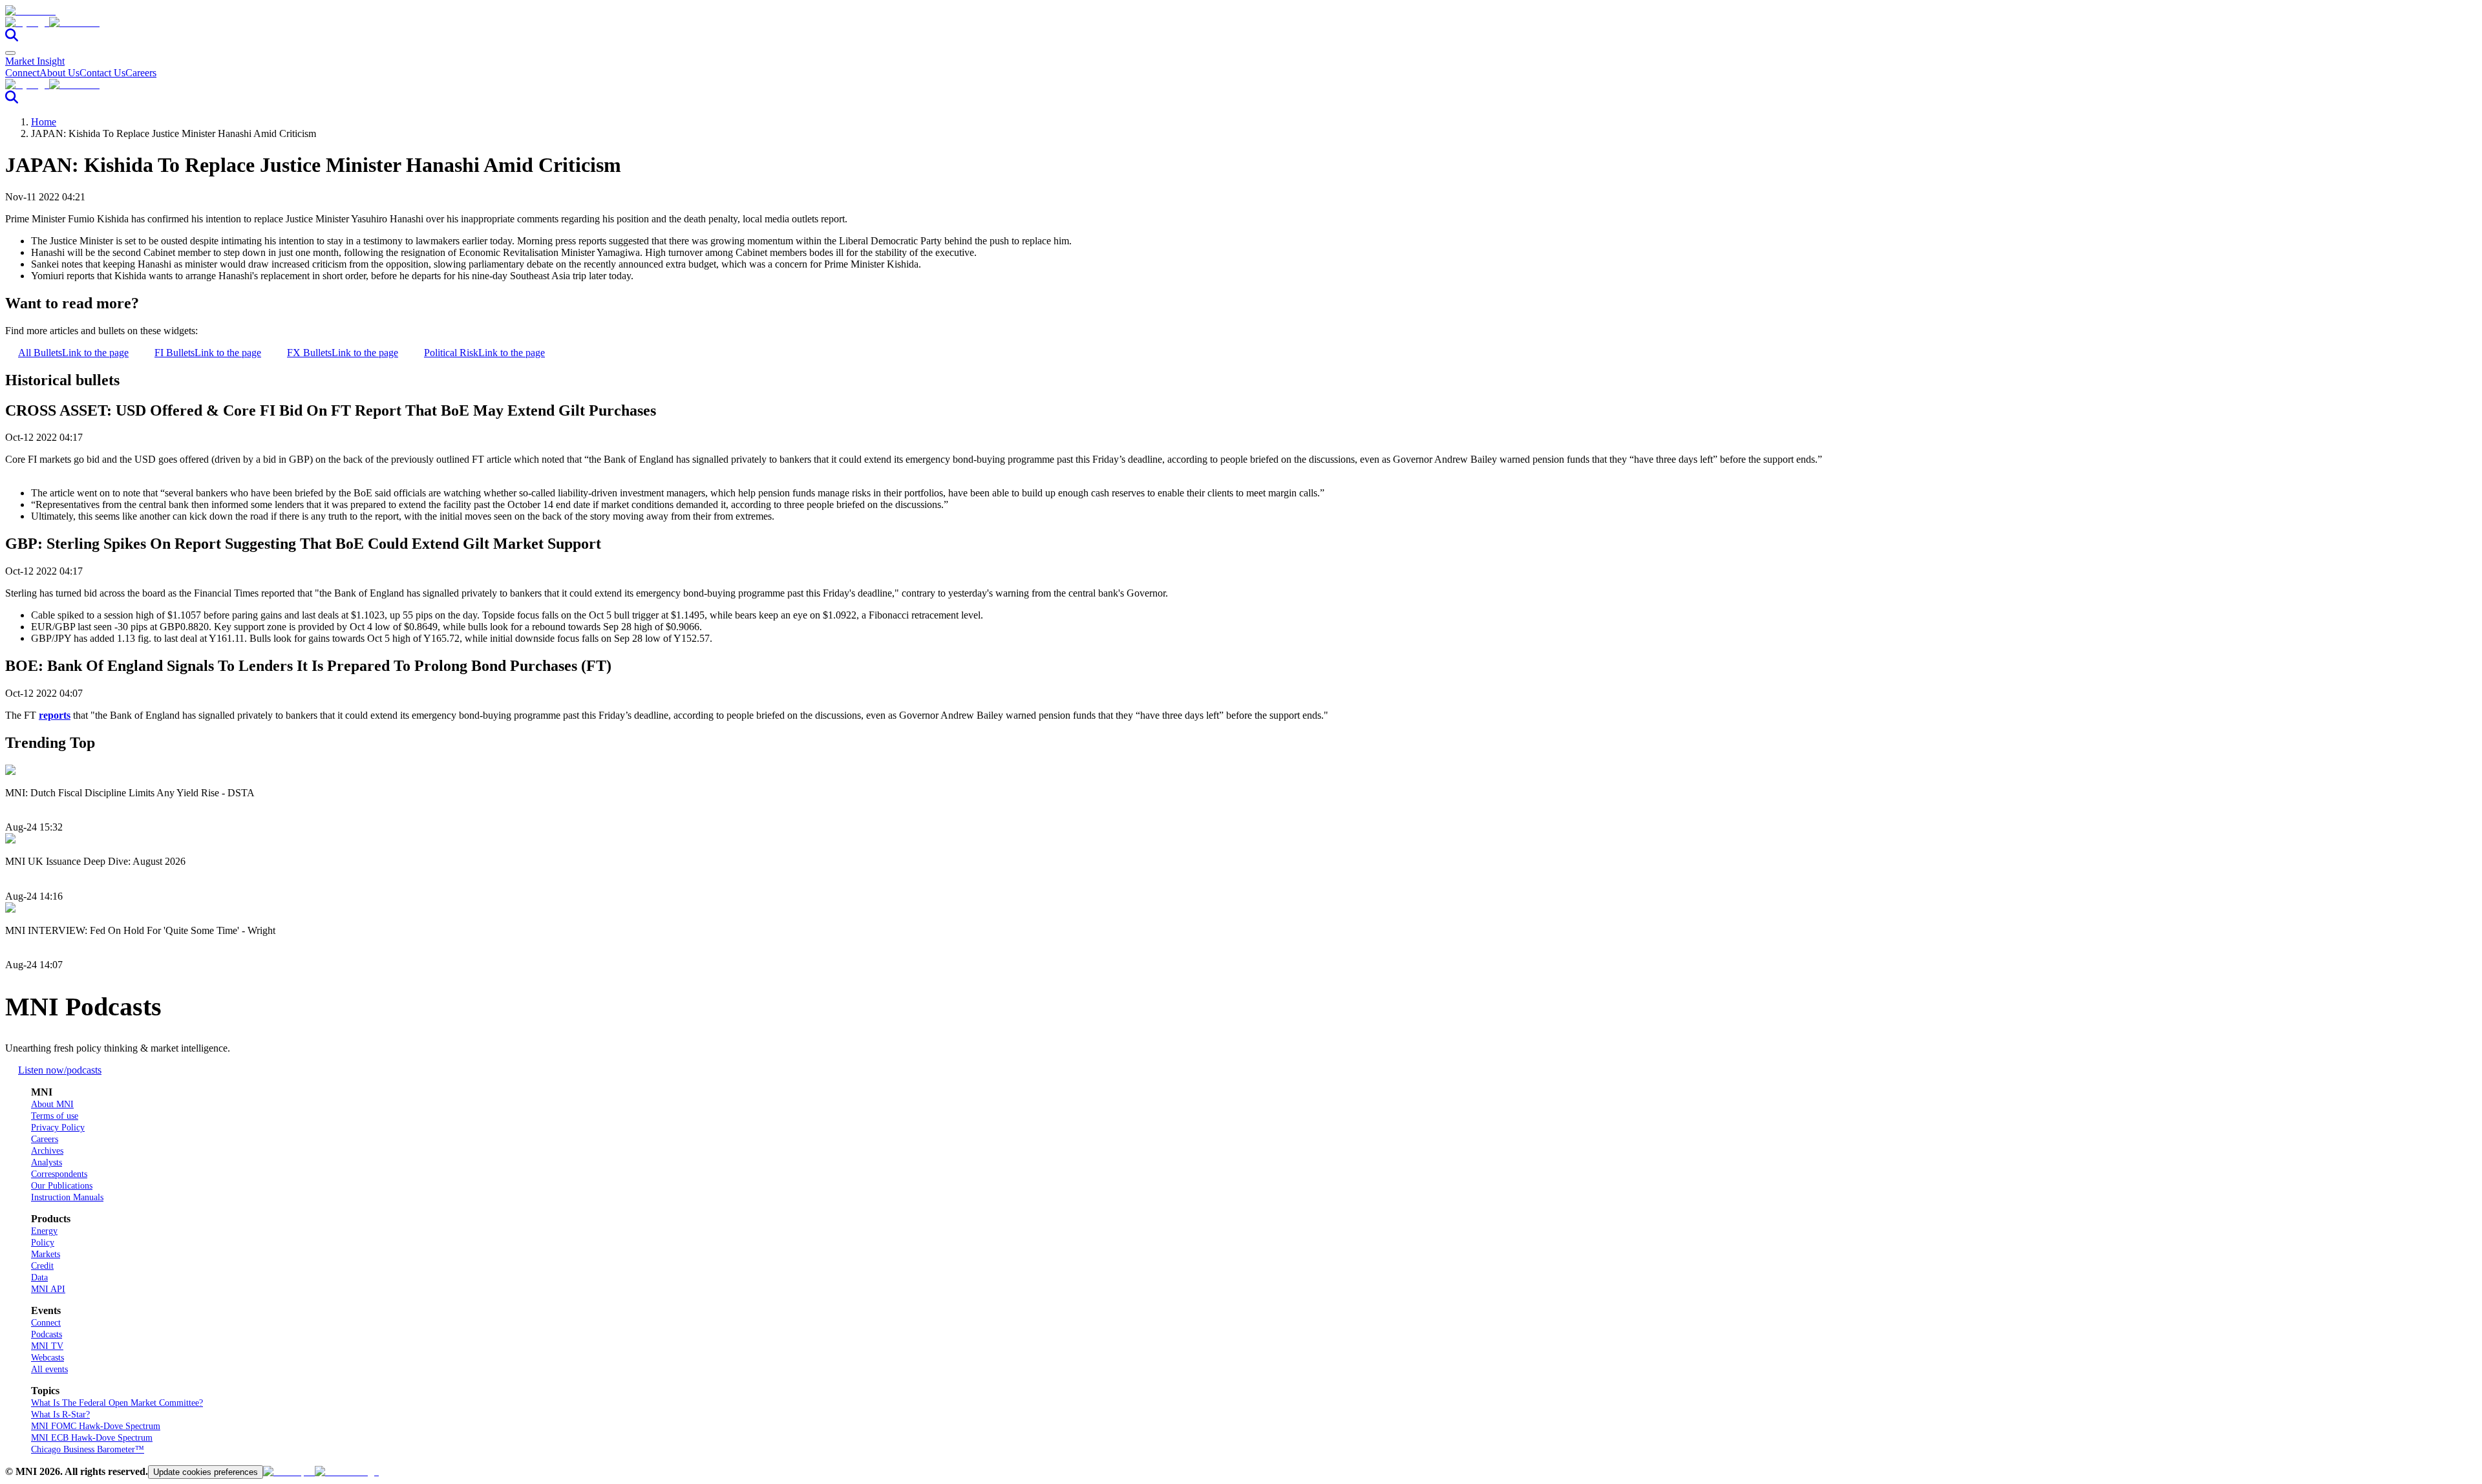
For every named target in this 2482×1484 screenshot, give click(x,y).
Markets (46, 1254)
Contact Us (102, 73)
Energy (44, 1231)
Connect (22, 73)
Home (44, 122)
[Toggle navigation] (10, 53)
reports (55, 715)
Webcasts (48, 1358)
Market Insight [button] (35, 61)
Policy (43, 1243)
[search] (12, 38)
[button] (1241, 23)
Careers (141, 73)
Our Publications (62, 1186)
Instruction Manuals (67, 1197)
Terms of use (55, 1116)
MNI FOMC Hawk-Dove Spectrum (96, 1426)
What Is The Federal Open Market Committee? (117, 1403)
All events (49, 1369)
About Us (59, 73)
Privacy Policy (58, 1128)
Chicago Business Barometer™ (88, 1449)
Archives (47, 1151)
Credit (42, 1266)
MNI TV (47, 1346)
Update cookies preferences (206, 1472)
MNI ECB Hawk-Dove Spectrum (92, 1438)
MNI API (48, 1289)
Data (39, 1277)
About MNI (52, 1104)
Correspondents (59, 1174)
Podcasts (47, 1334)
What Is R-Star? (60, 1415)
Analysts (47, 1162)
